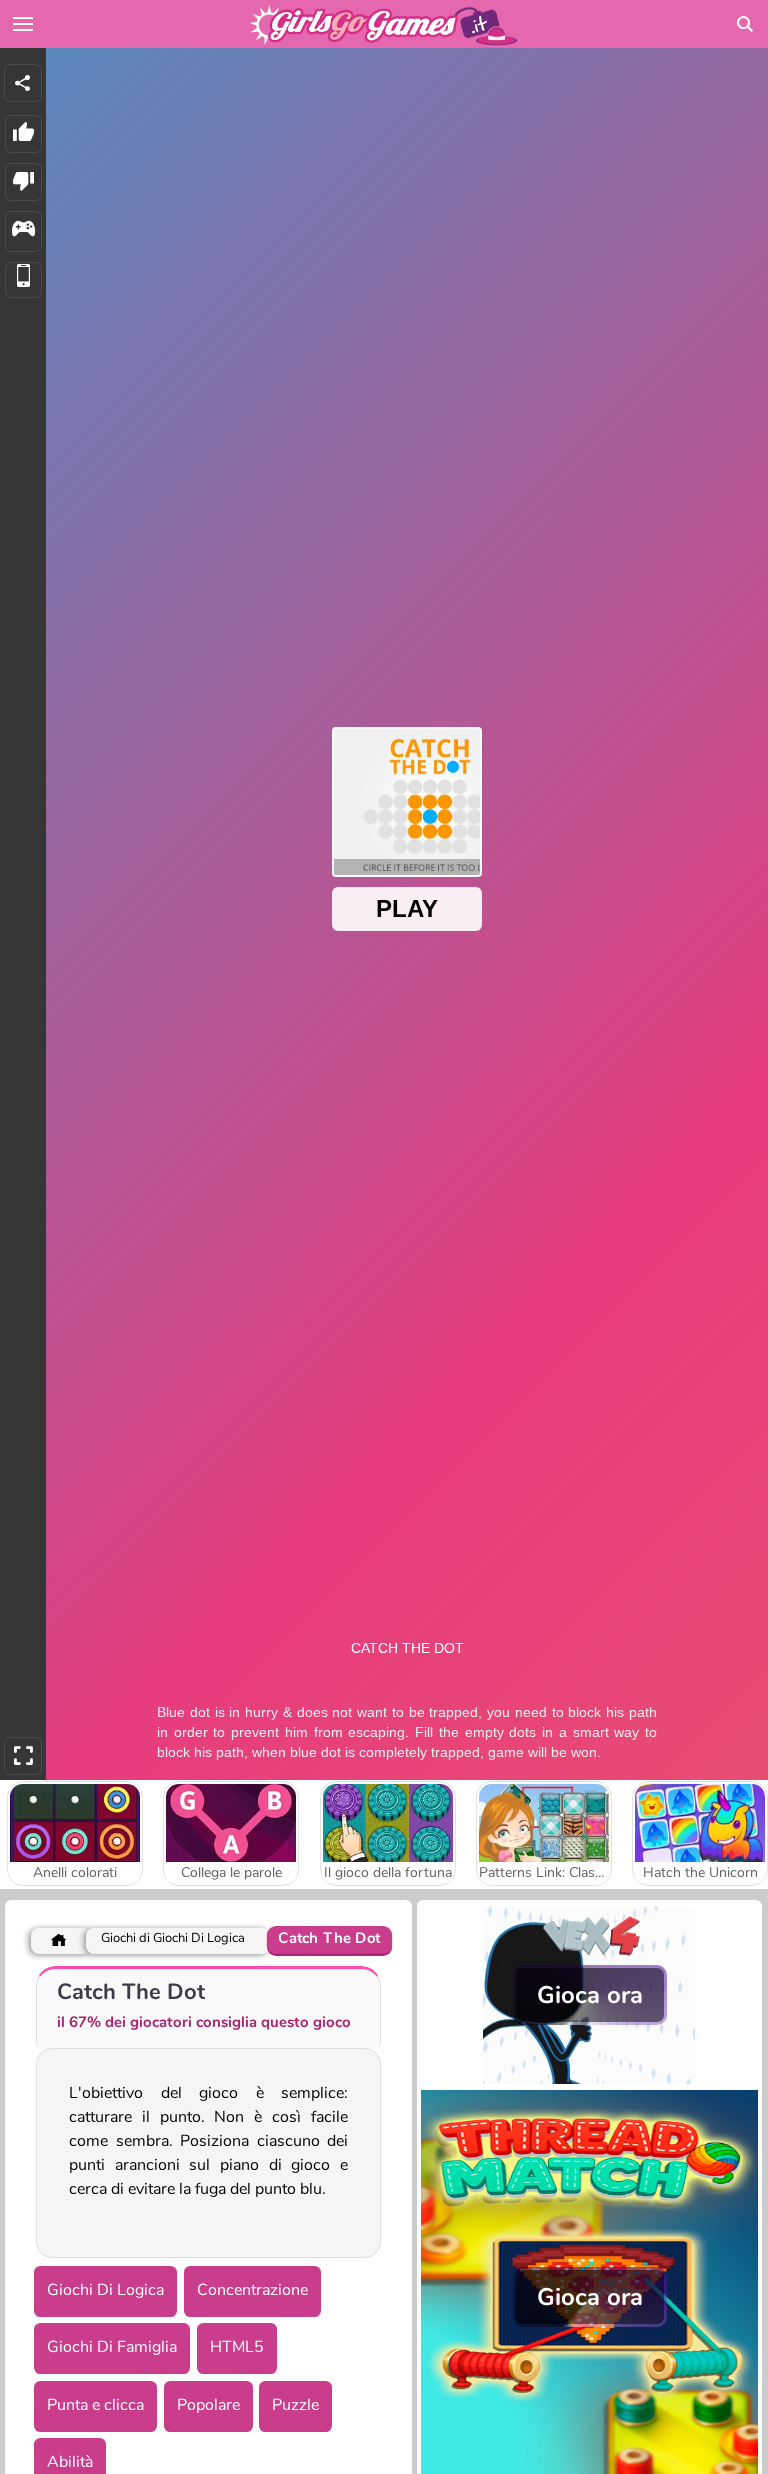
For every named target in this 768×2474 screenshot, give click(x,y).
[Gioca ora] (589, 2079)
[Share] (23, 83)
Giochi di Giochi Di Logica (173, 1938)
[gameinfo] (23, 231)
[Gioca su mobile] (23, 280)
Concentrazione (252, 2290)
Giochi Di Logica (105, 2290)
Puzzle (295, 2405)
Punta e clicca (95, 2405)
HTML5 (237, 2347)
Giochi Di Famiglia (112, 2347)
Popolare (208, 2405)
